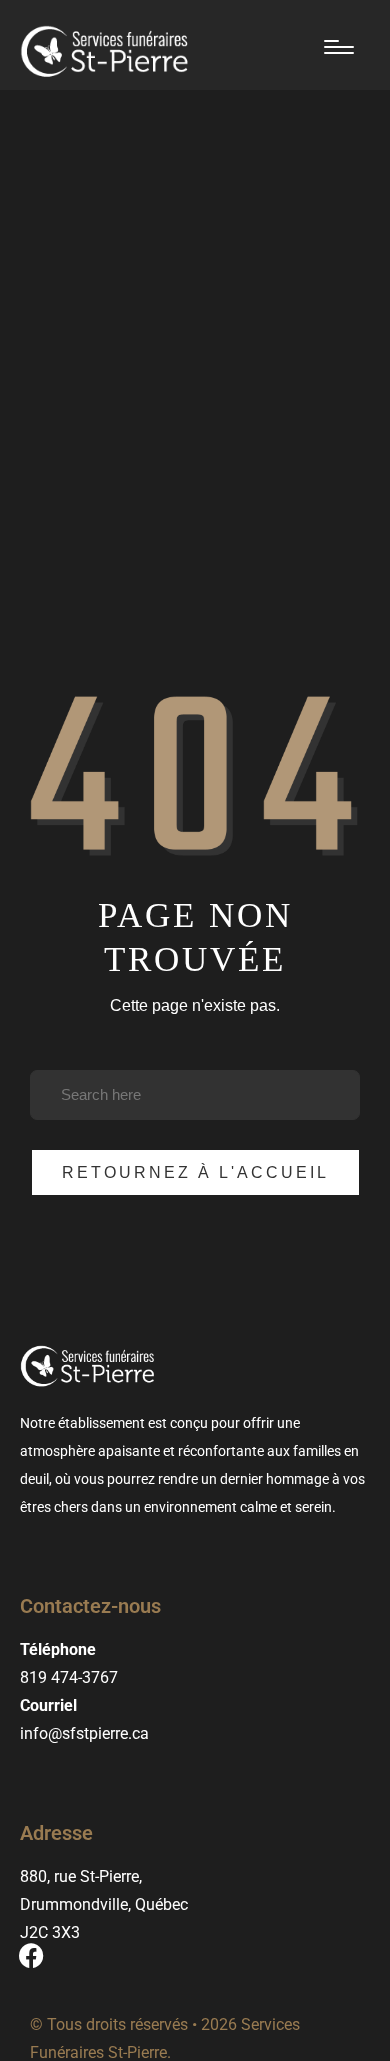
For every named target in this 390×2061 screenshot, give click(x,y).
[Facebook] (31, 1956)
